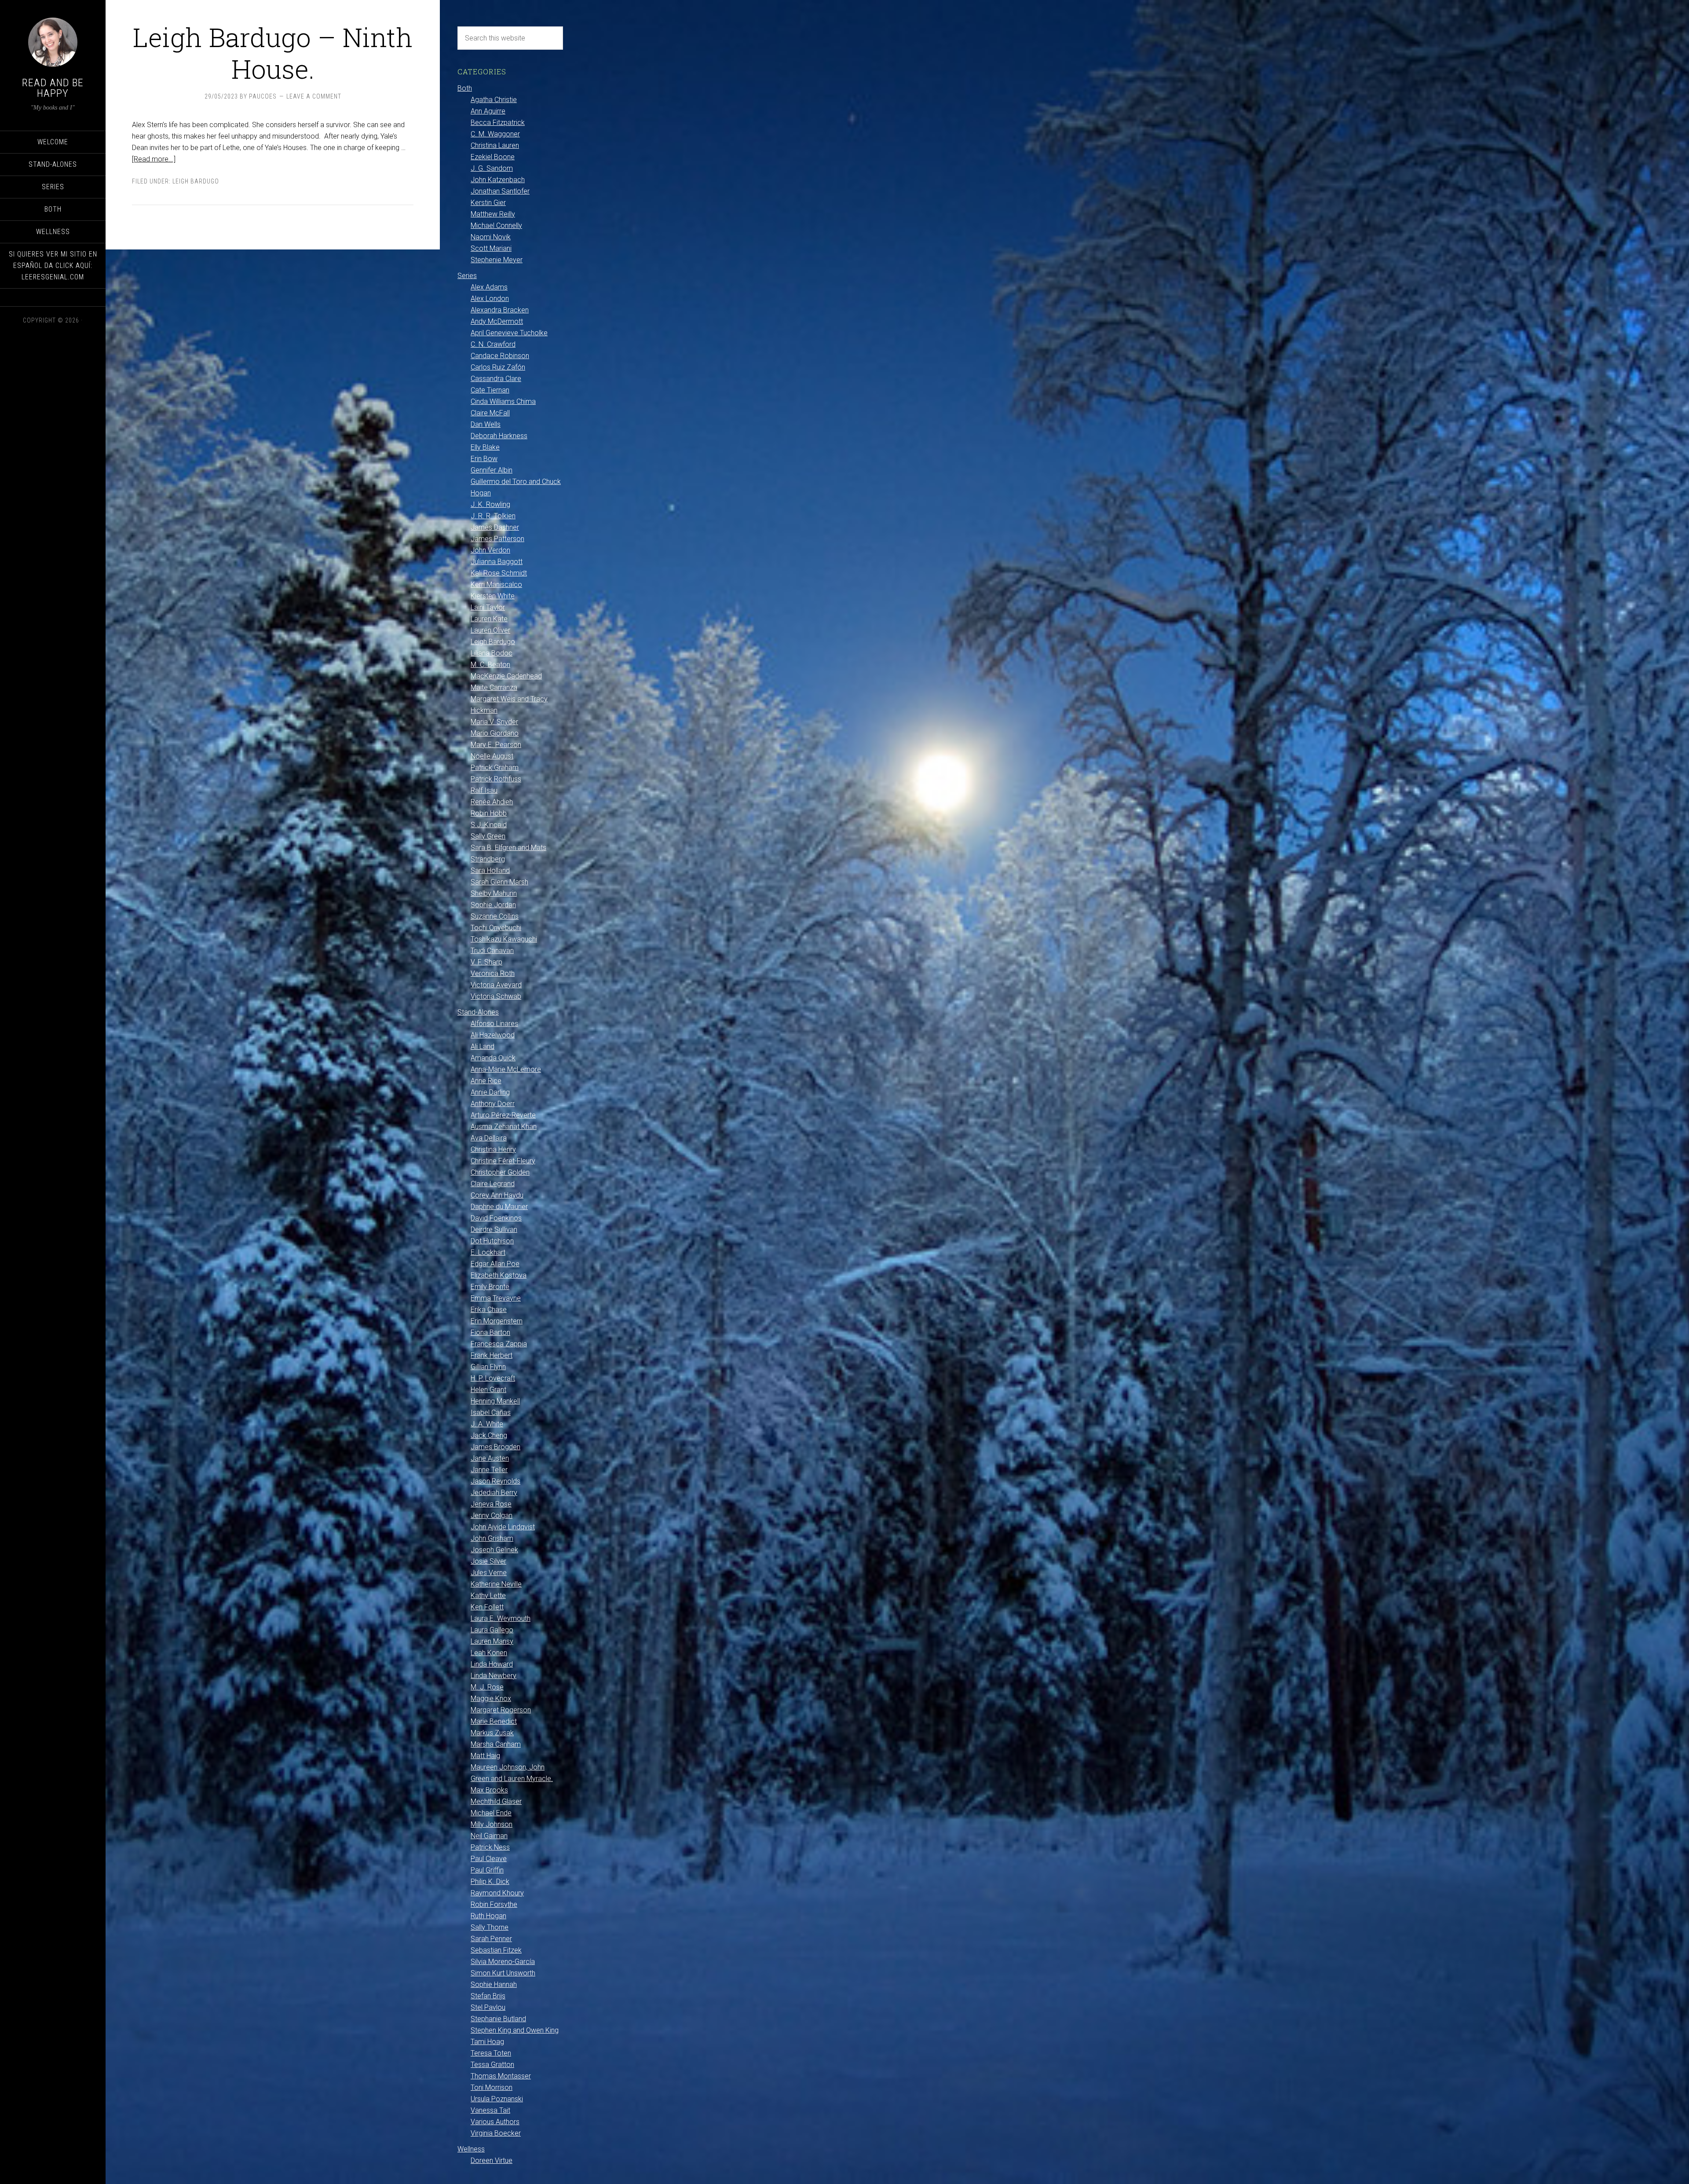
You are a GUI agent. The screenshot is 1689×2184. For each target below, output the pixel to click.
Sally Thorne (490, 1927)
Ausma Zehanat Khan (504, 1127)
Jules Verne (489, 1573)
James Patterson (497, 539)
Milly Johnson (492, 1824)
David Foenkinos (496, 1218)
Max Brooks (489, 1790)
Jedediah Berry (494, 1493)
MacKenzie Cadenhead (506, 676)
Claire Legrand (493, 1184)
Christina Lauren (495, 145)
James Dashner (495, 527)
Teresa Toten (491, 2053)
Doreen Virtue (492, 2160)
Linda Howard (492, 1664)
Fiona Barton (490, 1332)
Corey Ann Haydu (497, 1195)
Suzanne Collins (495, 916)
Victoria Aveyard (496, 985)
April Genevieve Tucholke (509, 333)
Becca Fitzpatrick (498, 123)
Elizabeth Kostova (499, 1275)
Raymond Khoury (497, 1893)
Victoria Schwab (496, 996)
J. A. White (487, 1424)
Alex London (490, 299)
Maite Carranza (494, 687)
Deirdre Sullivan (494, 1229)
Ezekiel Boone (493, 157)
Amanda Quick (493, 1058)
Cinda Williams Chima (503, 401)
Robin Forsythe (494, 1904)
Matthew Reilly (493, 214)
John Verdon (490, 550)
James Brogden (495, 1447)
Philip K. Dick (490, 1882)
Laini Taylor (488, 607)
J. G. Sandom (492, 168)
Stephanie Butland (498, 2019)
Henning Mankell (495, 1401)
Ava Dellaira (489, 1138)
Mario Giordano (495, 733)
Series (467, 276)
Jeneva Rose (491, 1504)
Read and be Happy (53, 88)
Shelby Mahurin (494, 893)
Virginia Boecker (496, 2133)
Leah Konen (489, 1653)
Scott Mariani (491, 248)
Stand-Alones (478, 1012)
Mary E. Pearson (496, 745)
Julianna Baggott (497, 562)
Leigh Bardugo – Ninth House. (273, 53)
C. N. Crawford (493, 344)
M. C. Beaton (490, 665)
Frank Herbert (492, 1355)
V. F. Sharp (486, 962)
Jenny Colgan (492, 1515)
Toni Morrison (492, 2087)
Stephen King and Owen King (515, 2030)
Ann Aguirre (488, 111)
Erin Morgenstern (497, 1321)
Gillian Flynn (488, 1367)
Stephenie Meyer (497, 260)
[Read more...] (154, 159)
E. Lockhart (488, 1252)
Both (465, 88)
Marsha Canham (496, 1744)
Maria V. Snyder (494, 722)
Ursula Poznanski (497, 2099)
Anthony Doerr (493, 1104)
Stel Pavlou (488, 2007)
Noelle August (492, 756)
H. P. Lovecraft (493, 1378)
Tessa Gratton (492, 2065)
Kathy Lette (488, 1596)
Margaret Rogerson (501, 1710)
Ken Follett (487, 1607)
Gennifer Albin (492, 470)
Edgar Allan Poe (495, 1264)
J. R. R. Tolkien (493, 516)
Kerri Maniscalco (496, 584)
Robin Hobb (489, 813)
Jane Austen (490, 1458)
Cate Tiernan (490, 390)
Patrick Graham (495, 768)
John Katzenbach (498, 180)
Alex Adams (489, 287)
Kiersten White (493, 596)
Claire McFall (490, 413)
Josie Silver (488, 1561)
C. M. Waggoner (495, 134)
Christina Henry (493, 1149)
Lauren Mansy (492, 1641)
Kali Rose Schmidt (499, 573)
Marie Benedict (494, 1721)
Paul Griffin (487, 1870)
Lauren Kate (489, 619)
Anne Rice (486, 1081)
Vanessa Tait (490, 2110)
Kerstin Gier (488, 203)
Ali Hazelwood (493, 1035)
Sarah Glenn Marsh (499, 882)
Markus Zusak (492, 1733)
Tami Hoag (487, 2042)
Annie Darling (490, 1092)
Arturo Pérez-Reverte (503, 1115)
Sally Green (488, 836)
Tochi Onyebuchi (496, 928)
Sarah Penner (491, 1939)
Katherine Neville (496, 1584)
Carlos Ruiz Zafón (498, 367)
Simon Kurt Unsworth (503, 1973)
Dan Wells (486, 424)
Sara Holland (490, 870)
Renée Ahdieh (492, 802)
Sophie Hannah (494, 1984)
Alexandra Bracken (500, 310)
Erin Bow (484, 459)
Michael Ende (491, 1813)
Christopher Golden (500, 1172)
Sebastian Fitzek (496, 1950)
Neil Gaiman (489, 1836)
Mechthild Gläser (496, 1801)
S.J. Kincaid (489, 825)
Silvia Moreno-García (503, 1962)
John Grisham (492, 1538)
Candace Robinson (500, 356)
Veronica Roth (493, 973)
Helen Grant (488, 1390)
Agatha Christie (494, 100)
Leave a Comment (314, 96)
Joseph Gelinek (494, 1550)
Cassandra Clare (496, 379)
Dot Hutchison (492, 1241)
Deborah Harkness (499, 436)
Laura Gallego (492, 1630)
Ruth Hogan (488, 1916)
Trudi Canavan (492, 951)
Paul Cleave (489, 1859)
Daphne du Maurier (499, 1207)
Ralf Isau (484, 790)
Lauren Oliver (490, 630)
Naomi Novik (491, 237)
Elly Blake (485, 447)
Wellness (471, 2149)
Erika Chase (489, 1310)
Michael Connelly (496, 225)
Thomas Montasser (501, 2076)
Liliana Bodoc (492, 653)
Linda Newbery (494, 1676)
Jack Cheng (489, 1435)
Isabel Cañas (491, 1413)
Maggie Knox (491, 1698)
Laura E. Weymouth (501, 1618)
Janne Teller (489, 1470)
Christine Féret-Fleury (503, 1161)
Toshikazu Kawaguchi (504, 939)
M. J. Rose (487, 1687)
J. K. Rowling (490, 504)
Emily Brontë (490, 1287)
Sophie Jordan (493, 905)
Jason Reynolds (495, 1481)
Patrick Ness (490, 1847)
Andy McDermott (497, 321)
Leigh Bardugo (196, 181)
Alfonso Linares (494, 1024)
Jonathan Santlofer (500, 191)
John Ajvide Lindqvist (503, 1527)
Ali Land (483, 1046)
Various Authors (495, 2122)
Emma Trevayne (496, 1298)
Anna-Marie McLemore (506, 1069)
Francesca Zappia (499, 1344)
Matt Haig (485, 1756)
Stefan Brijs (488, 1996)
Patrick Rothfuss (496, 779)
